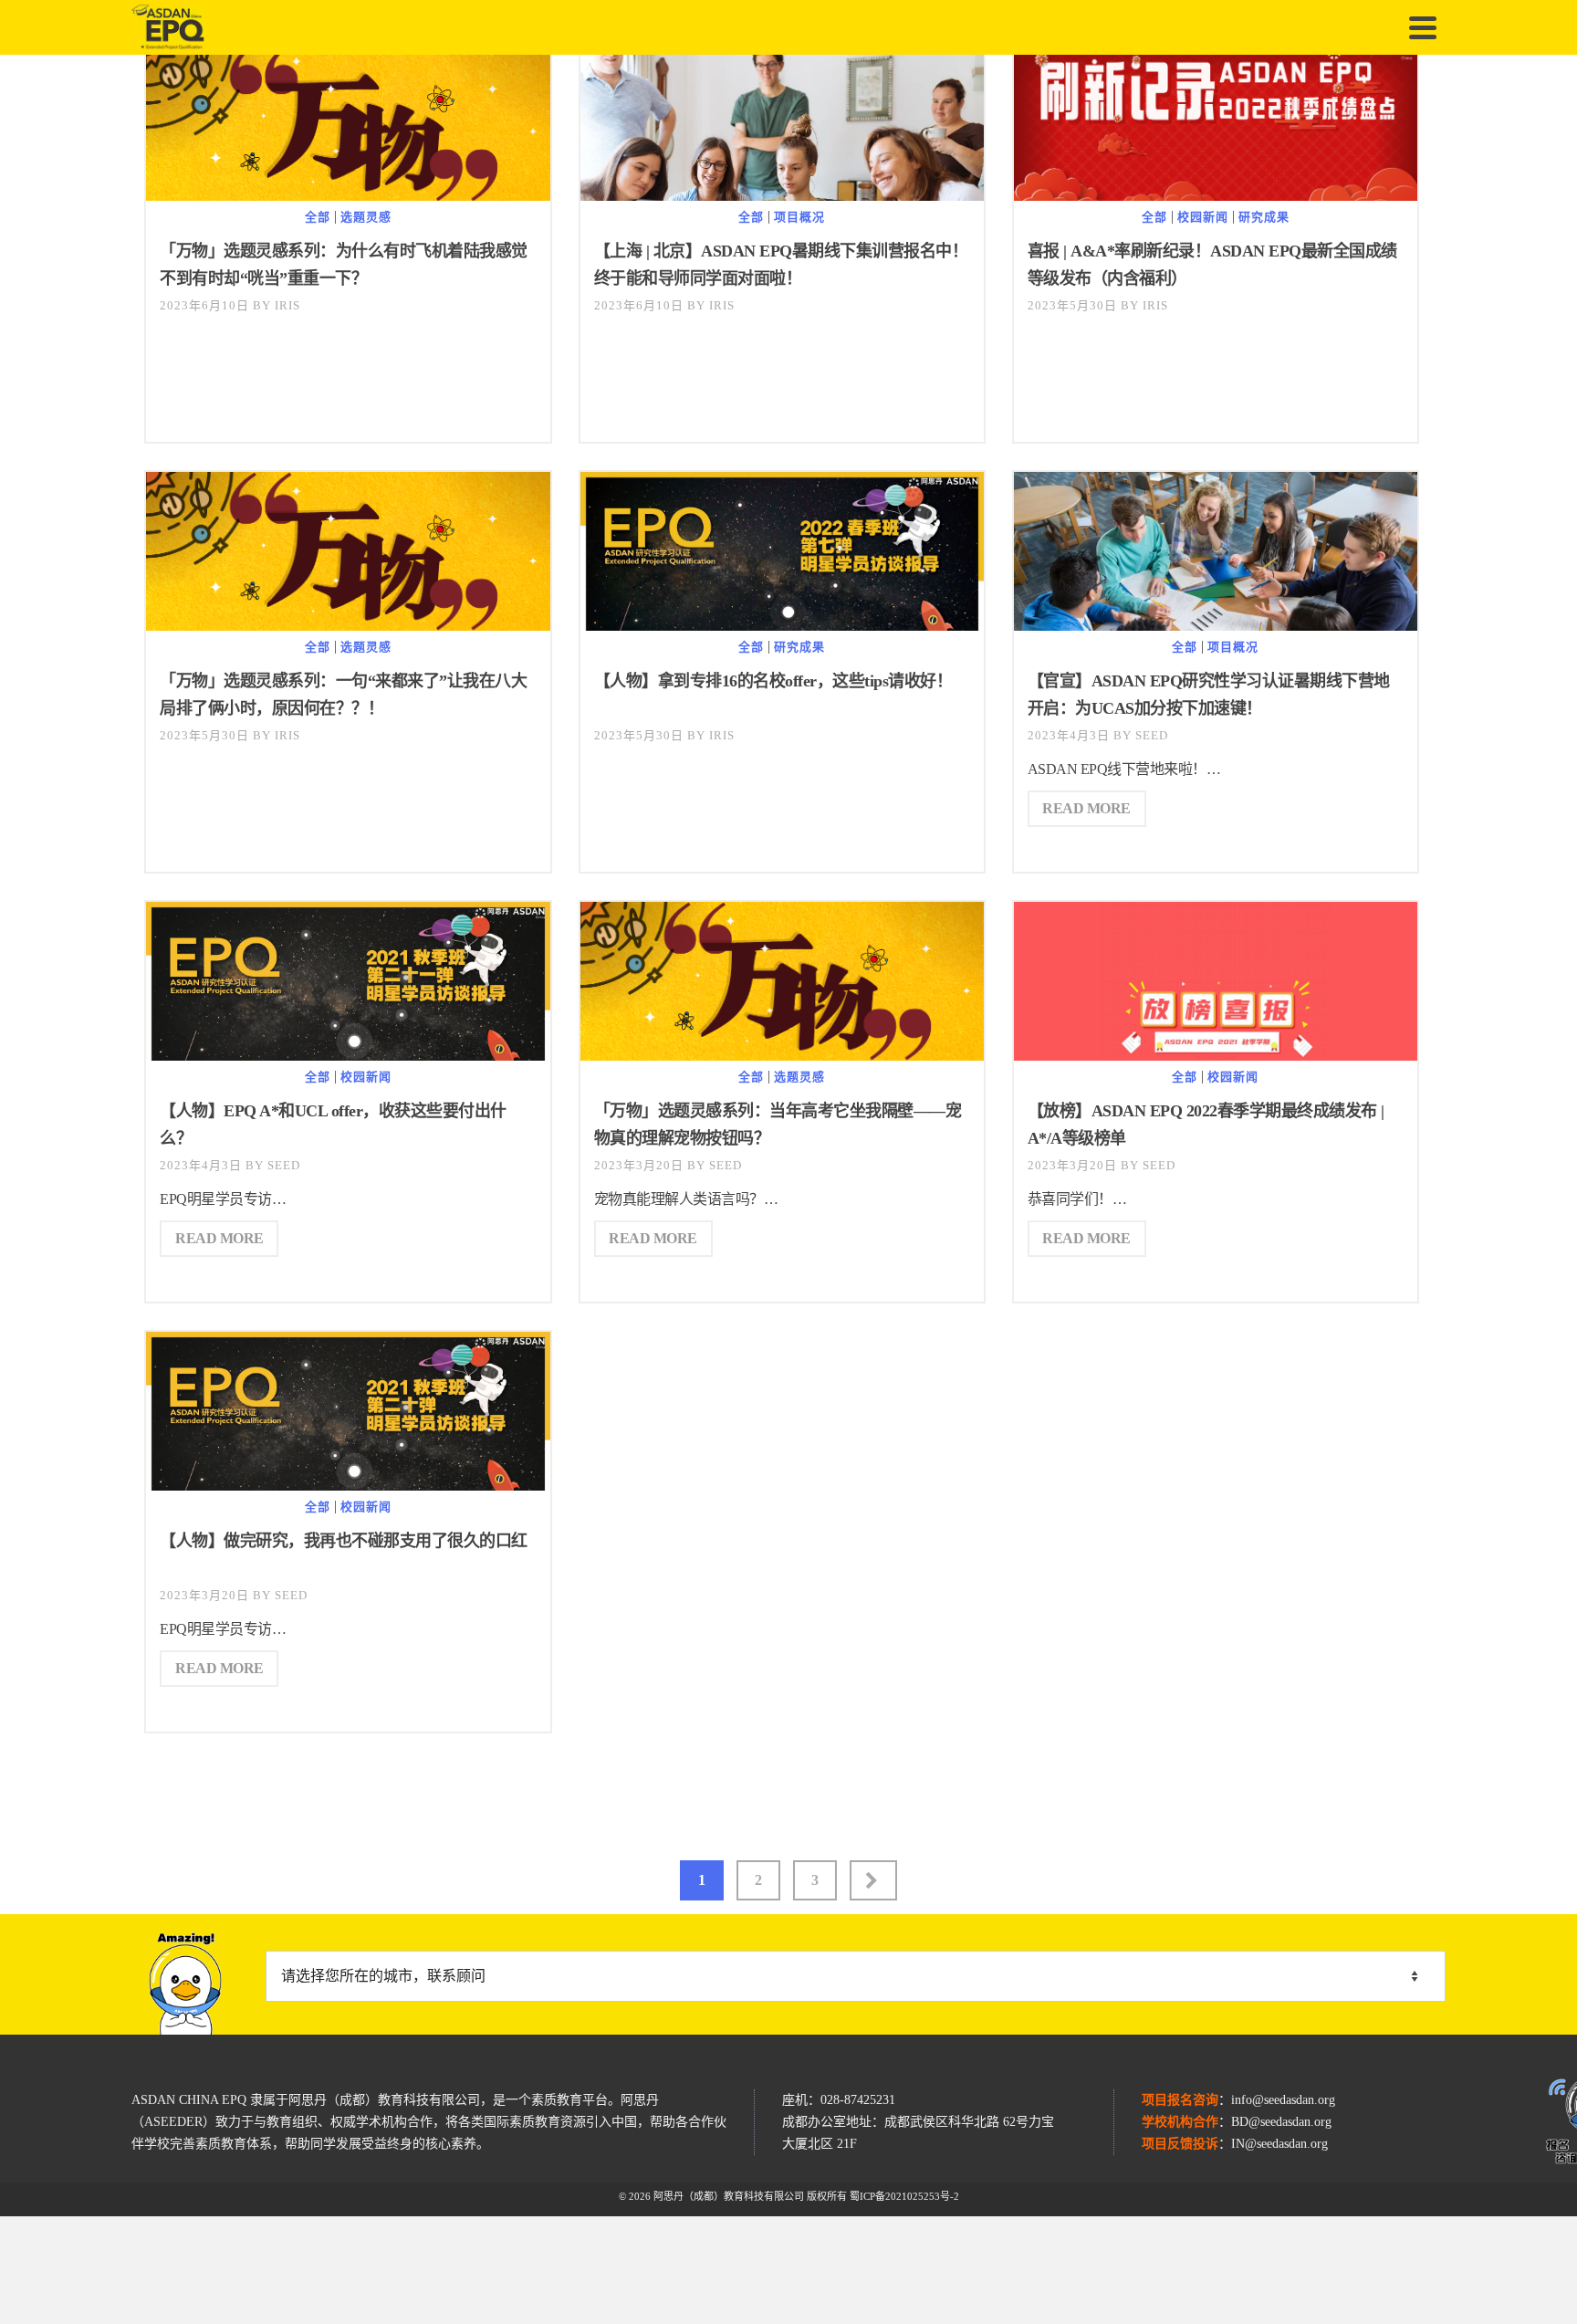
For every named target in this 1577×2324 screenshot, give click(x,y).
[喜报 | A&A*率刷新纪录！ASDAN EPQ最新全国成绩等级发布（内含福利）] (1216, 128)
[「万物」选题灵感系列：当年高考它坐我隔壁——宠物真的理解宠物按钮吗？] (782, 988)
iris (287, 305)
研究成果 (1264, 217)
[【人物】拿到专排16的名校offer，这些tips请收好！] (782, 560)
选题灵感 (366, 217)
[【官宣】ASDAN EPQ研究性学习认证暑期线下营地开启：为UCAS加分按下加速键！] (1216, 607)
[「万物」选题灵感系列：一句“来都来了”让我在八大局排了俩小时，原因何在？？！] (348, 558)
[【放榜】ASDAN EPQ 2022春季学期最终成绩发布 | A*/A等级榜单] (1216, 1015)
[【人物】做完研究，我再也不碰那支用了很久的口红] (348, 1420)
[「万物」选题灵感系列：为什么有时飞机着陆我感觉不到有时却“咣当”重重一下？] (348, 128)
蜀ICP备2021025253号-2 (904, 2196)
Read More (1086, 808)
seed (1152, 735)
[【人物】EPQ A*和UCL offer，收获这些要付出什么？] (348, 990)
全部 (318, 217)
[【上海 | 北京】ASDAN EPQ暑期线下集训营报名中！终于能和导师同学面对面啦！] (782, 177)
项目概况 (799, 217)
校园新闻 (1203, 217)
